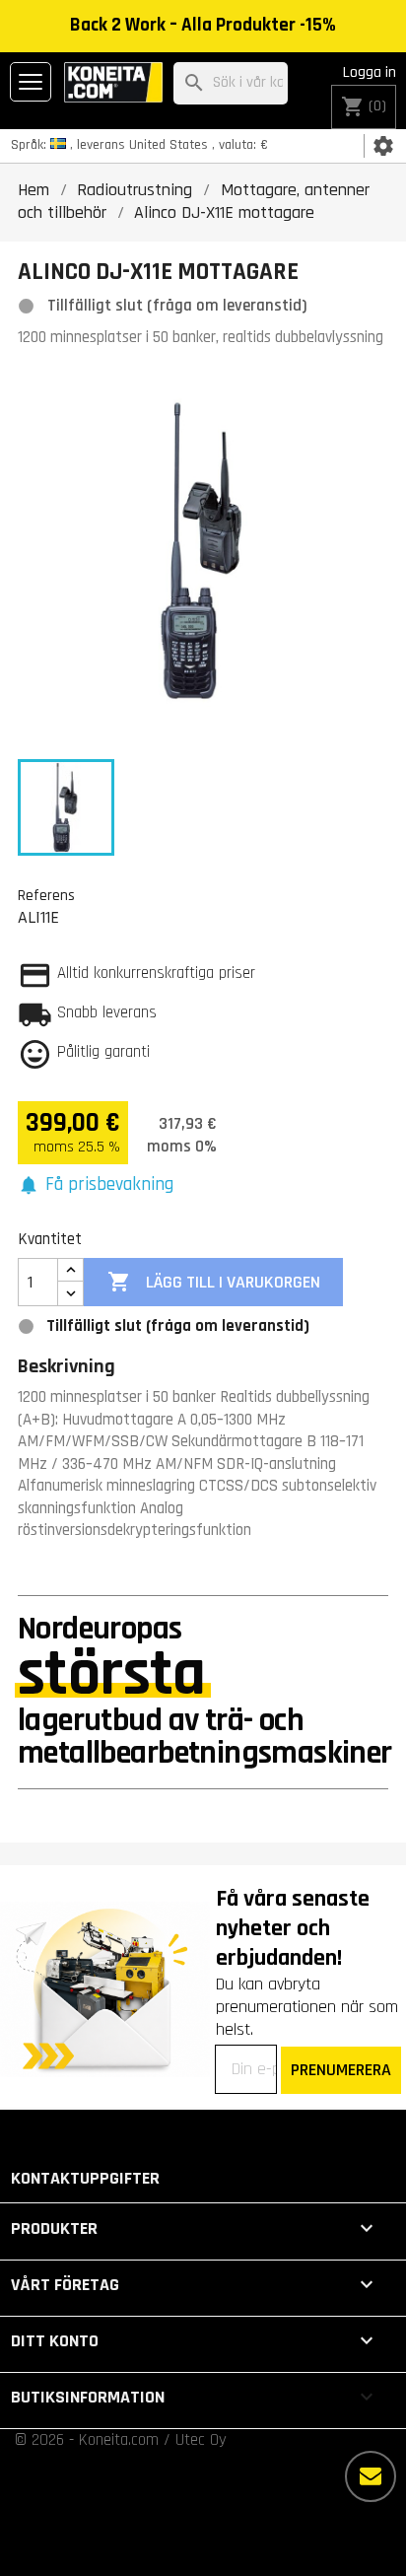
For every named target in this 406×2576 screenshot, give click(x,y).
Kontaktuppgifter (85, 2178)
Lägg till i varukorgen (214, 1282)
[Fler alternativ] (371, 2476)
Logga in (370, 72)
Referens (46, 895)
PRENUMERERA (341, 2070)
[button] (96, 1185)
